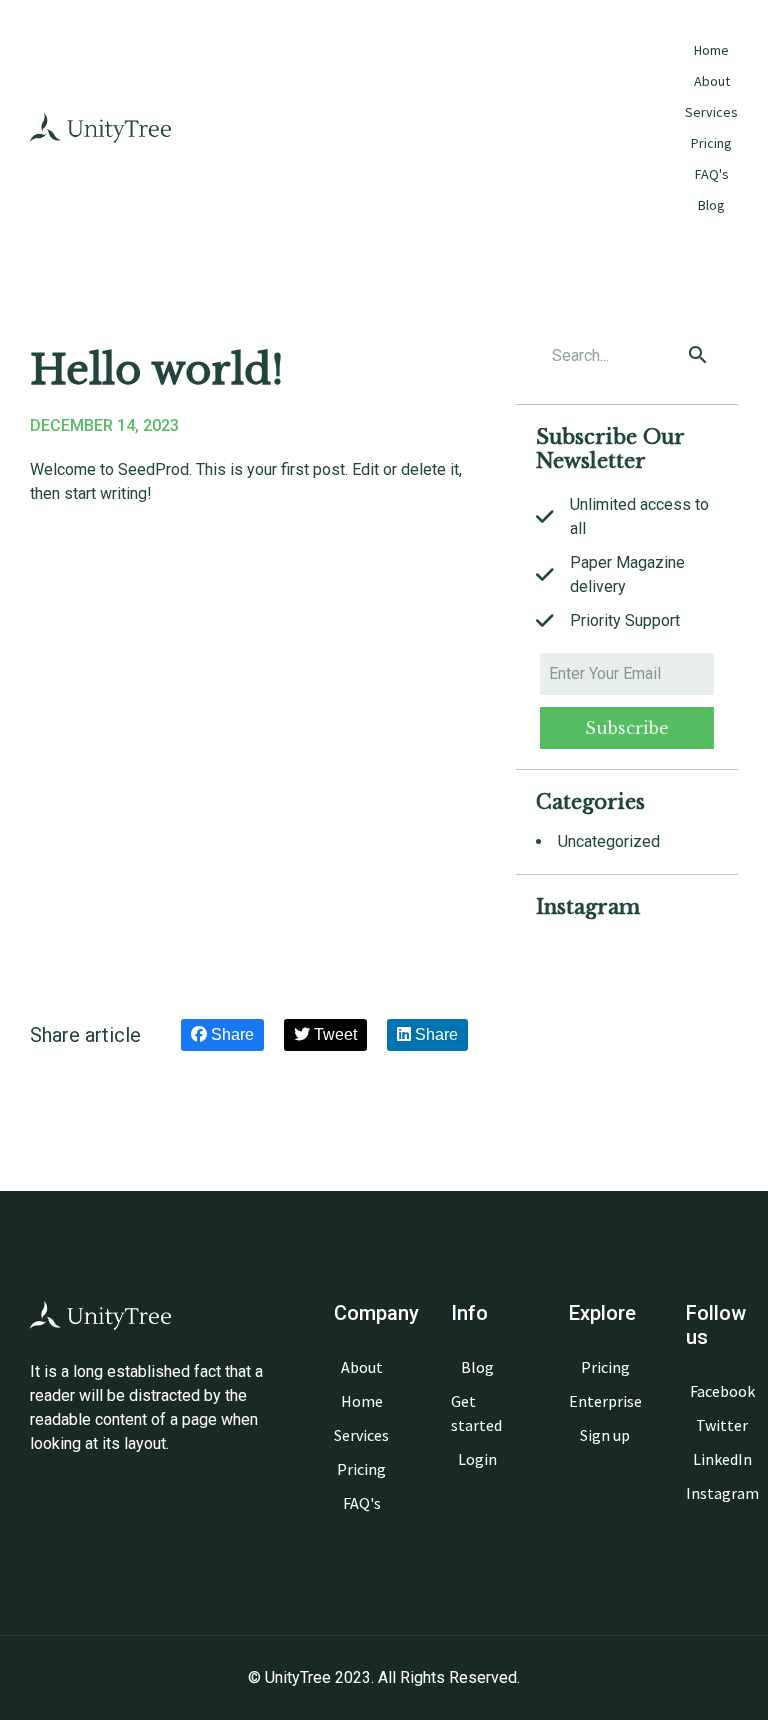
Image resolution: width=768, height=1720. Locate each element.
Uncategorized (609, 841)
